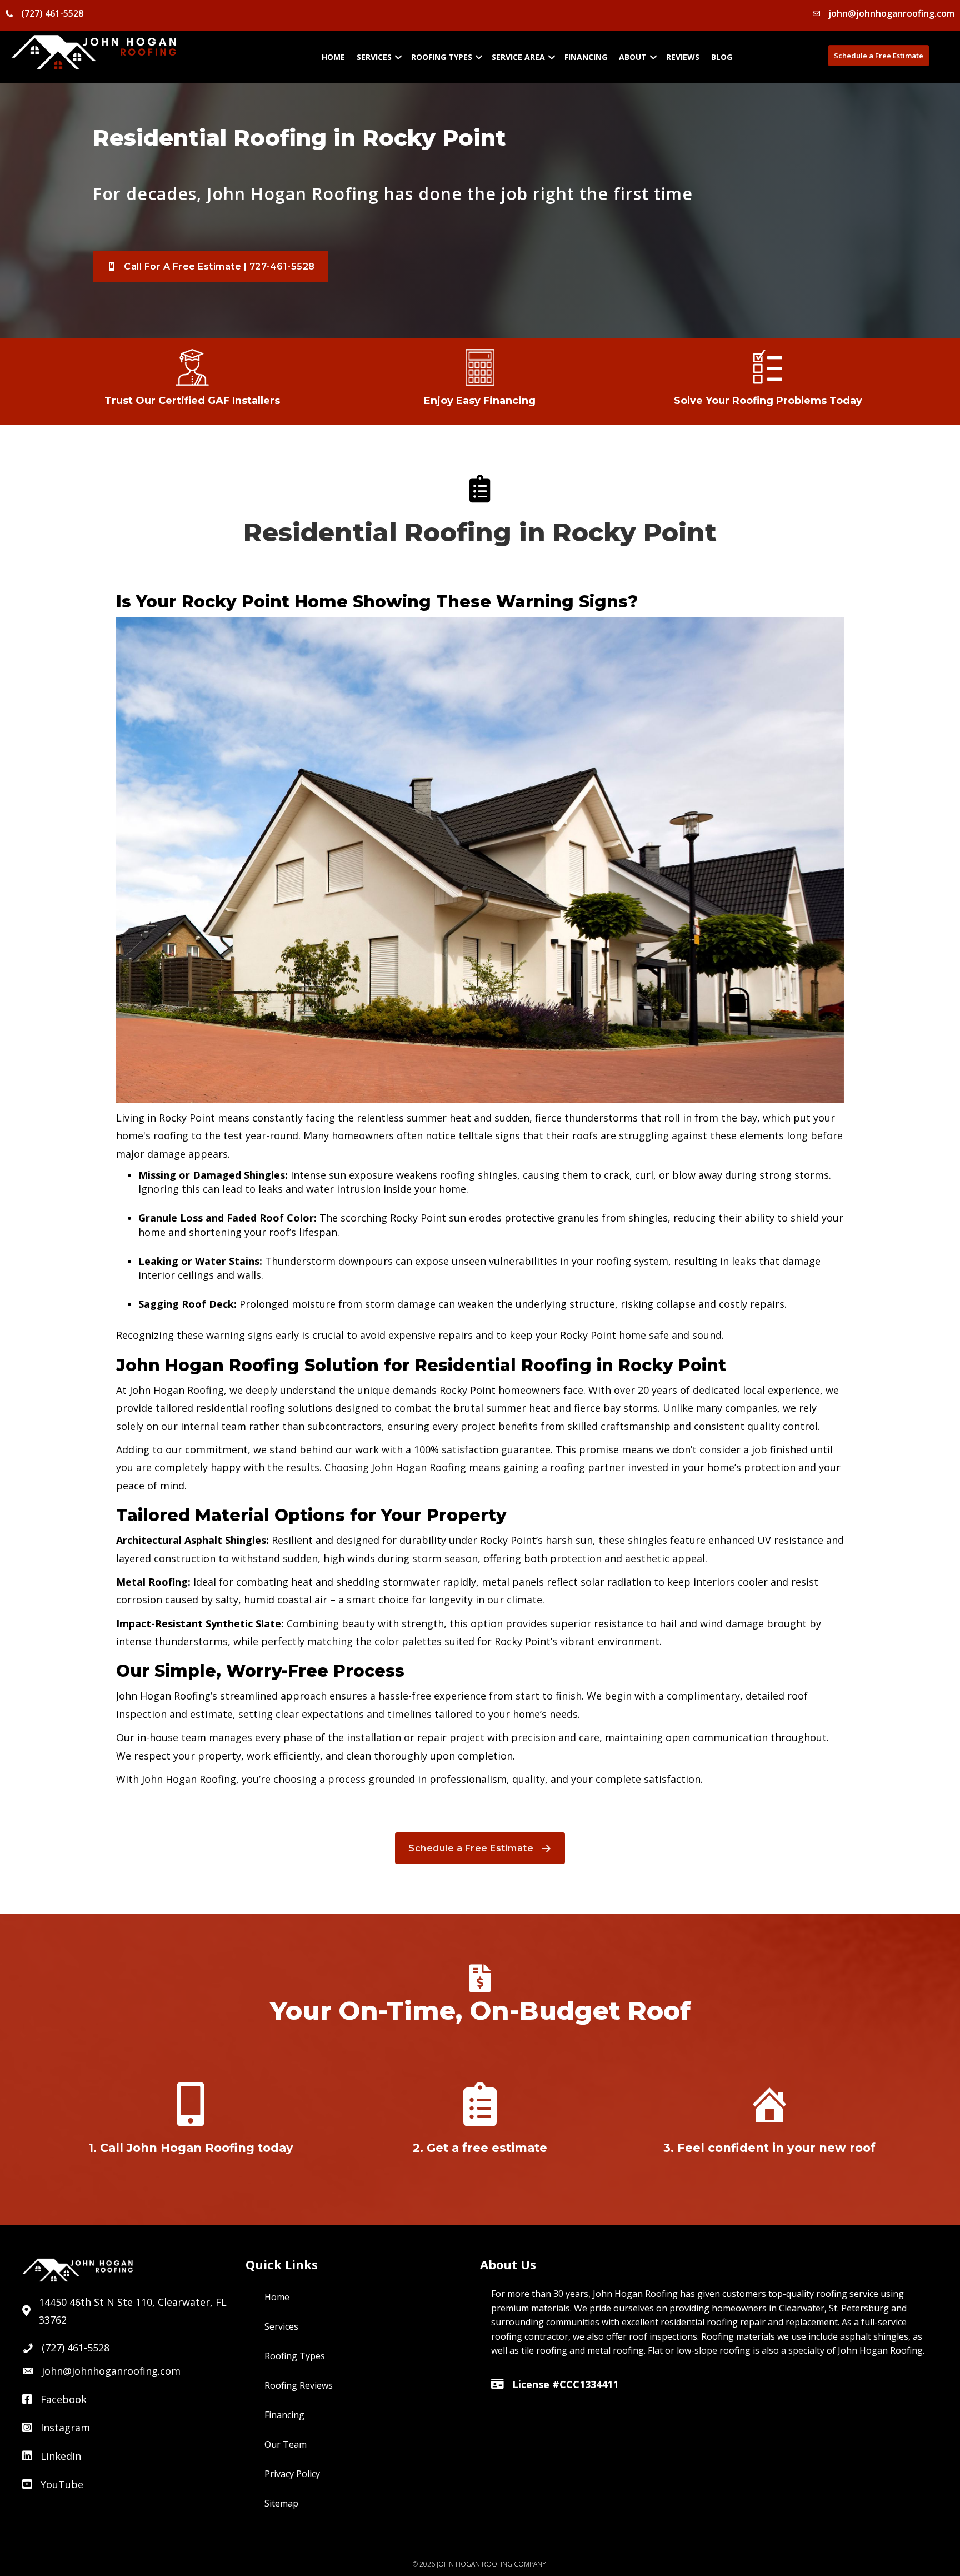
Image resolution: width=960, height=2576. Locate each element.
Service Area (518, 57)
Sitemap (281, 2503)
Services (374, 57)
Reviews (683, 57)
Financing (586, 57)
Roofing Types (442, 57)
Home (333, 57)
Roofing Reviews (299, 2385)
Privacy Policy (292, 2474)
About (633, 57)
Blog (722, 57)
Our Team (286, 2444)
